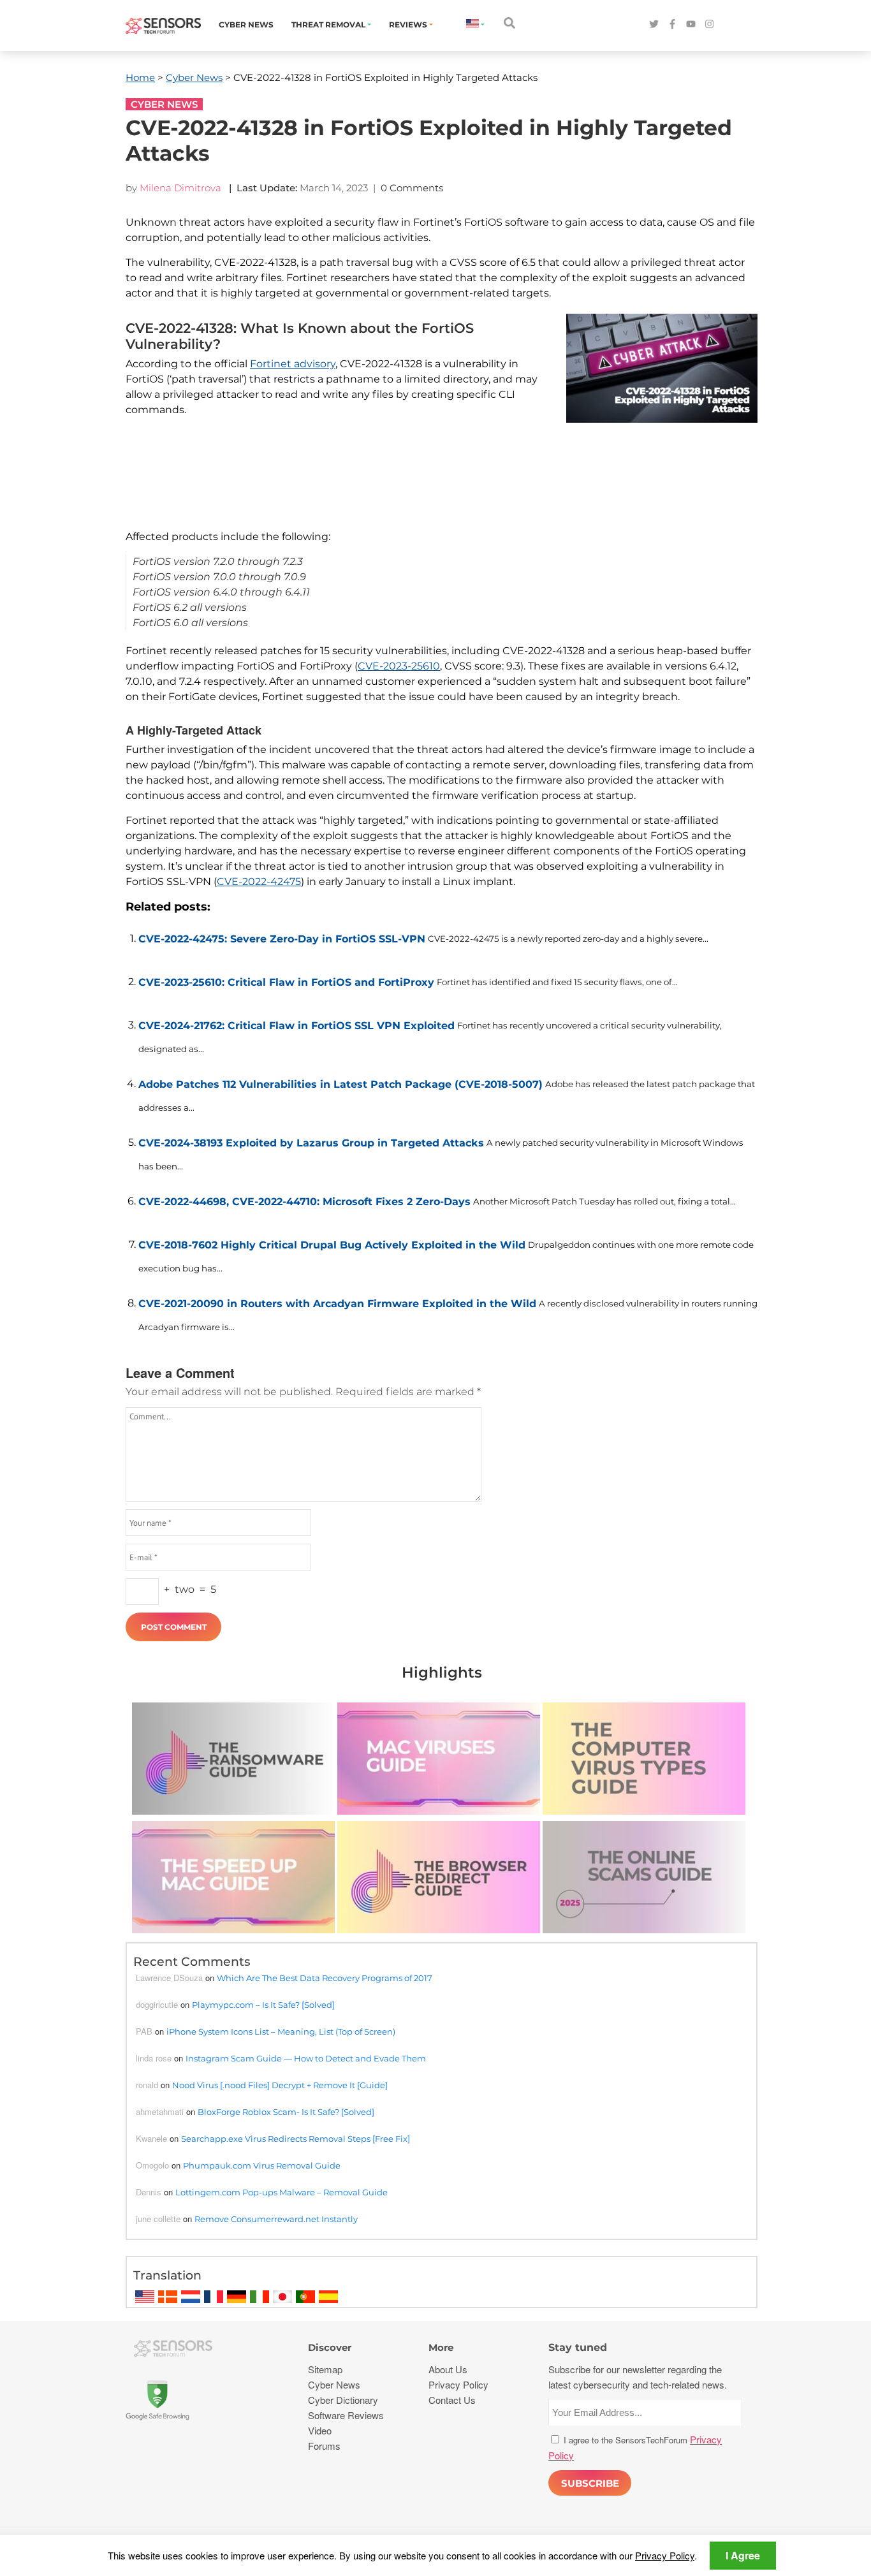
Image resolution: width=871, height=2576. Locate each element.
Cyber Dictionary (343, 2400)
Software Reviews (346, 2415)
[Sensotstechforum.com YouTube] (691, 25)
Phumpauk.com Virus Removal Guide (262, 2165)
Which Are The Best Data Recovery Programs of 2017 (325, 1978)
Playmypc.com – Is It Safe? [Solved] (263, 2005)
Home (140, 77)
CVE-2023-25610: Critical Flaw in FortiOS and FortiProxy (286, 982)
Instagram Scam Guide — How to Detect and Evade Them (306, 2058)
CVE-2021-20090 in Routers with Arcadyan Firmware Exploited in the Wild (337, 1304)
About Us (448, 2369)
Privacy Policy (665, 2555)
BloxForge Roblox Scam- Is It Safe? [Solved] (286, 2112)
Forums (324, 2446)
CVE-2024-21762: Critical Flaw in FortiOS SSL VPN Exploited (296, 1026)
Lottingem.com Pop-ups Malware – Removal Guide (282, 2192)
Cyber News (246, 25)
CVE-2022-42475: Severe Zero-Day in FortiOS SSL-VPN (282, 939)
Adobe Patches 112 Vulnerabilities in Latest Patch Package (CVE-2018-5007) (340, 1084)
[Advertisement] (435, 487)
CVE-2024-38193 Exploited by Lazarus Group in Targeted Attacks (311, 1143)
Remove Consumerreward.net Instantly (276, 2219)
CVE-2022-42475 (259, 882)
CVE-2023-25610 (399, 666)
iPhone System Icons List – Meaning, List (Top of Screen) (281, 2031)
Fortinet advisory (293, 364)
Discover (330, 2347)
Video (320, 2430)
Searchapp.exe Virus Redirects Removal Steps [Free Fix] (296, 2139)
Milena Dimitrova (180, 188)
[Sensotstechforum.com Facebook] (672, 25)
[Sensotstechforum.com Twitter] (654, 25)
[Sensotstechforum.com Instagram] (709, 25)
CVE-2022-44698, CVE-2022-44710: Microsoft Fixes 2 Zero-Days (304, 1202)
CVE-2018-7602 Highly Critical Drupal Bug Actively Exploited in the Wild (332, 1245)
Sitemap (325, 2369)
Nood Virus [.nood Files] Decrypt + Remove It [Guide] (280, 2085)
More (441, 2347)
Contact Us (452, 2400)
